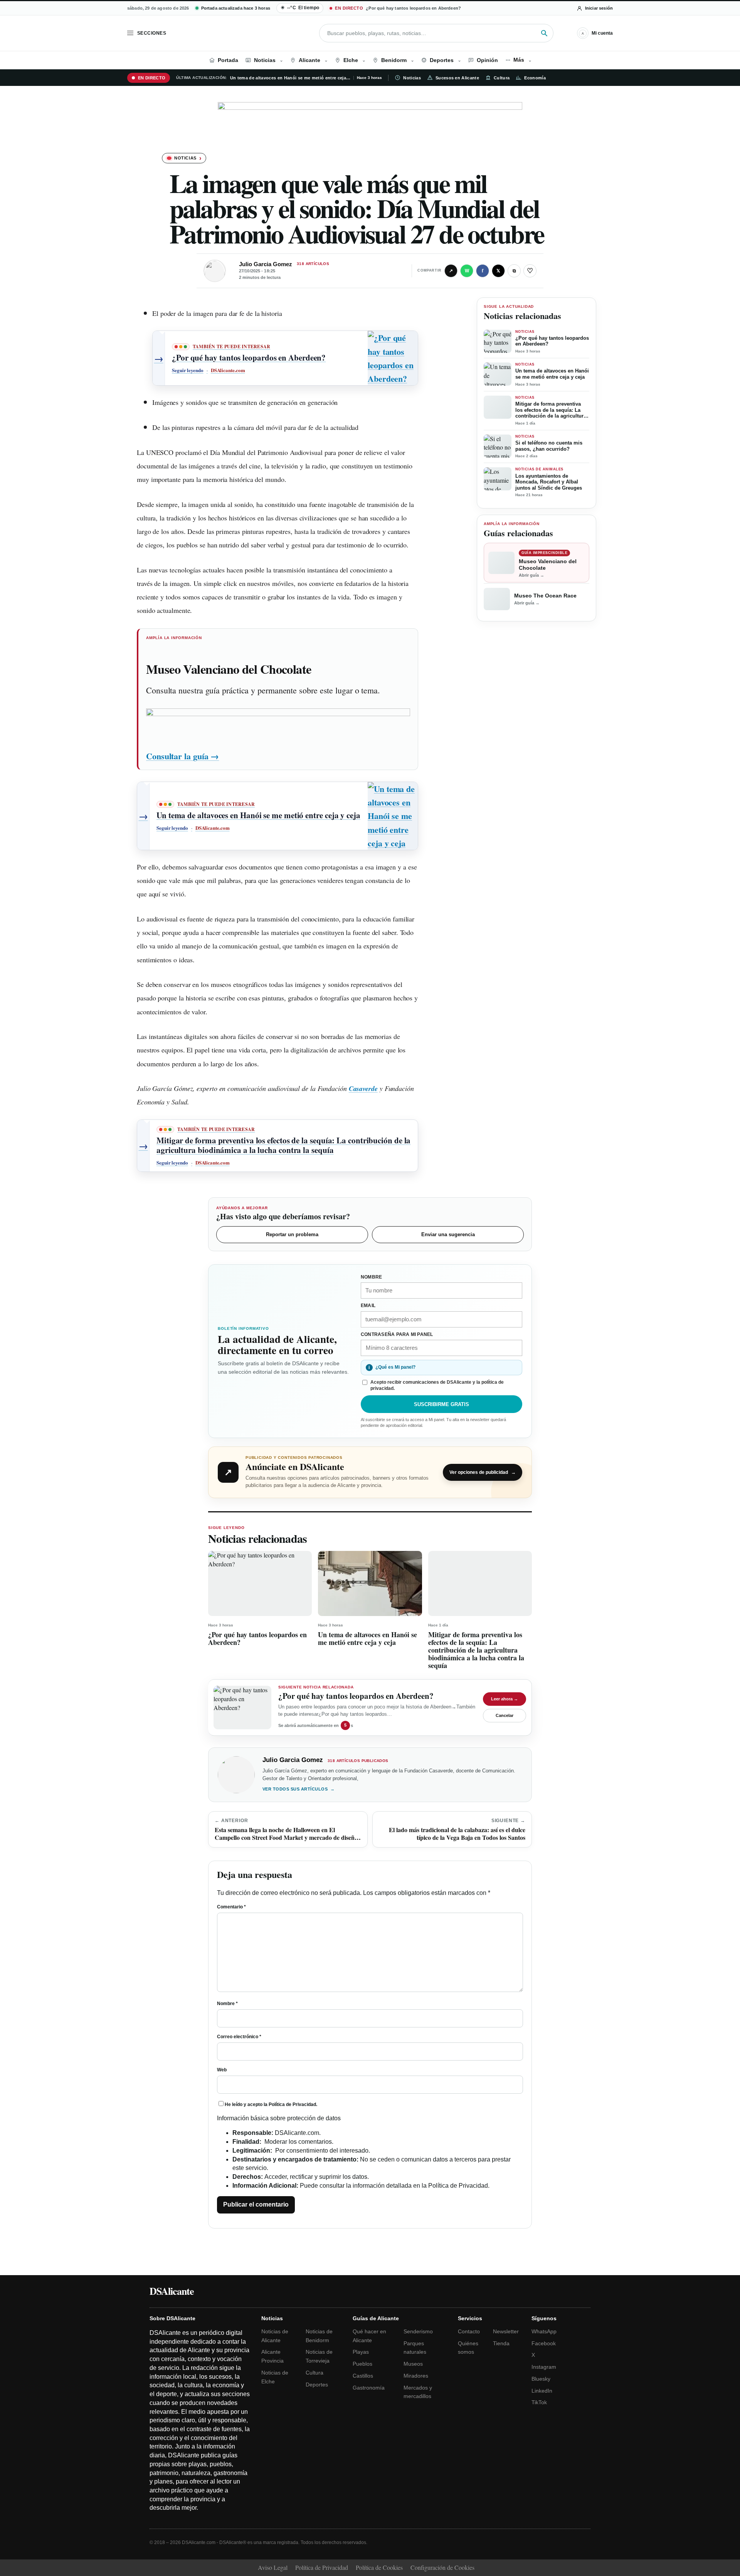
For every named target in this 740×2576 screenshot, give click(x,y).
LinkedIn (542, 2391)
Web (222, 2070)
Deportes (317, 2385)
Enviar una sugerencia (448, 1234)
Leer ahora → (505, 1699)
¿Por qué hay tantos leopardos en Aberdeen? (552, 341)
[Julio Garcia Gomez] (215, 271)
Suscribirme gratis (441, 1404)
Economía (535, 78)
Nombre (227, 2004)
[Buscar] (544, 33)
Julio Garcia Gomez (266, 264)
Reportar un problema (292, 1234)
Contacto (469, 2331)
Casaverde (363, 1088)
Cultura (502, 78)
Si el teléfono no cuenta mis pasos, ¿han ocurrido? (549, 446)
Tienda (501, 2343)
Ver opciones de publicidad (483, 1472)
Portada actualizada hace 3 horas (236, 8)
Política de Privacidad (292, 2104)
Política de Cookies (379, 2567)
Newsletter (506, 2331)
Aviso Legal (273, 2567)
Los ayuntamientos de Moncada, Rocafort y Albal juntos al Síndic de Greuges (549, 482)
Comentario (231, 1907)
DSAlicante (172, 2291)
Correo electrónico (239, 2037)
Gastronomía (369, 2388)
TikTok (539, 2402)
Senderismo (418, 2331)
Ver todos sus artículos (299, 1789)
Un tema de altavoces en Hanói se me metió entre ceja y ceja (552, 374)
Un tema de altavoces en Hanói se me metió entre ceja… (290, 78)
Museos (413, 2364)
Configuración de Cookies (442, 2567)
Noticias (412, 78)
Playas (361, 2352)
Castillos (363, 2376)
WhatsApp (544, 2331)
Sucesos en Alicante (457, 78)
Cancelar (505, 1715)
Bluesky (541, 2379)
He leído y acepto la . (271, 2104)
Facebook (544, 2343)
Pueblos (362, 2364)
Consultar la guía (182, 756)
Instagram (544, 2367)
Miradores (416, 2376)
